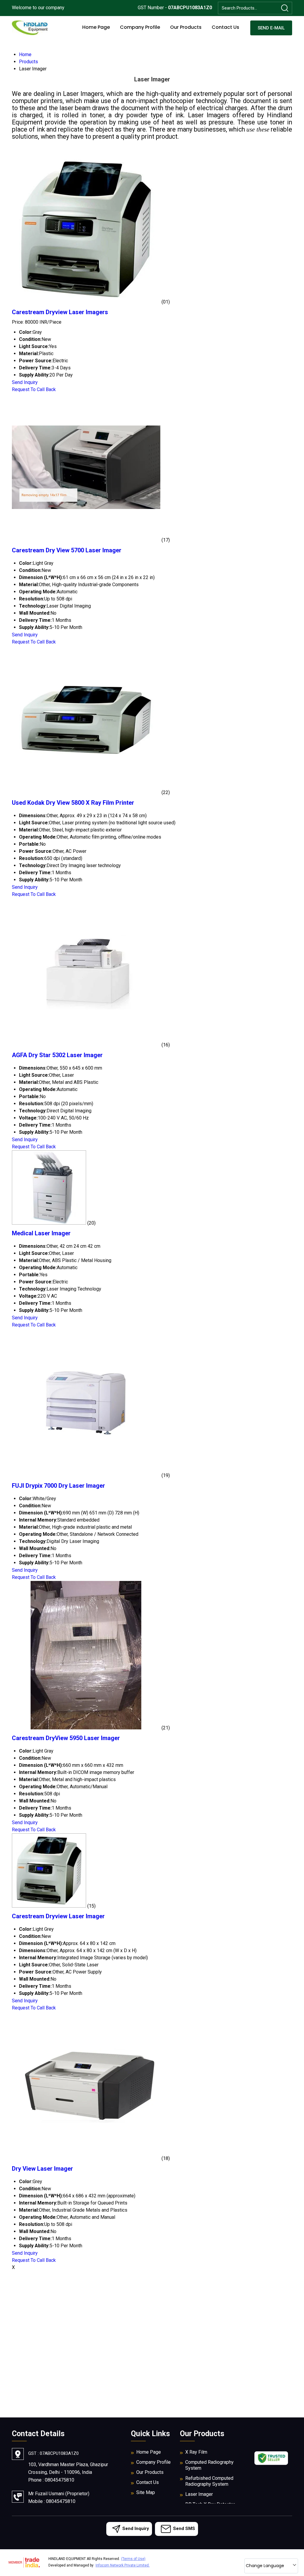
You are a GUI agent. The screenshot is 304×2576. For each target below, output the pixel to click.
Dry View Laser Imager (42, 2169)
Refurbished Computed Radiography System (209, 2481)
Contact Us (225, 27)
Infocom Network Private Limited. (123, 2565)
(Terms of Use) (133, 2559)
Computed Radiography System (209, 2465)
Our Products (186, 27)
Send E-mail (271, 28)
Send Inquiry (25, 382)
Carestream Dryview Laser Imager (58, 1916)
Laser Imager (199, 2494)
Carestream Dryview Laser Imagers (60, 312)
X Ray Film (196, 2452)
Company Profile (140, 27)
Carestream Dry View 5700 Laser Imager (67, 550)
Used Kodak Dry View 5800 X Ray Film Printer (73, 803)
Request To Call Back (34, 389)
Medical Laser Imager (41, 1233)
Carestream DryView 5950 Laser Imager (66, 1738)
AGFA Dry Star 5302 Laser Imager (57, 1055)
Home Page (96, 27)
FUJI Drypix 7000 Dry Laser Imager (58, 1486)
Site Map (146, 2492)
